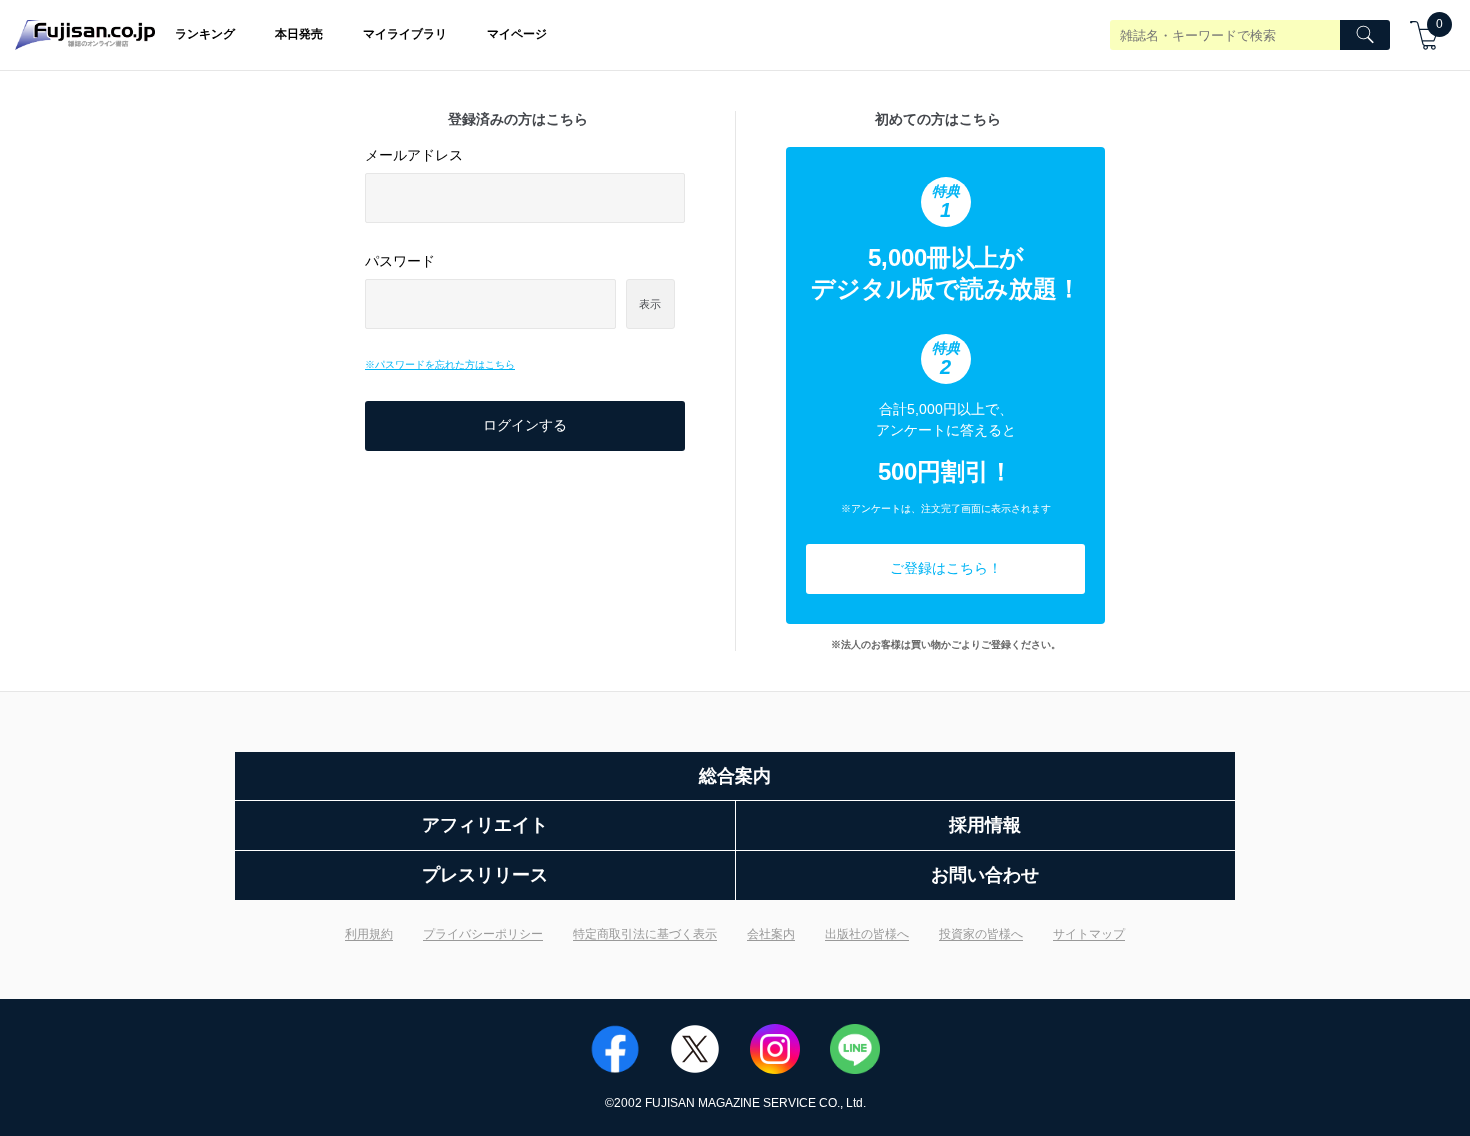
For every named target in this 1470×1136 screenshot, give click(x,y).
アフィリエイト (485, 825)
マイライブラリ (405, 34)
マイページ (517, 34)
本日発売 (299, 34)
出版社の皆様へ (867, 934)
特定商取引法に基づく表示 (645, 934)
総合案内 (735, 776)
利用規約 (369, 934)
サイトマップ (1089, 934)
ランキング (205, 34)
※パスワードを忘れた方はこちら (440, 364)
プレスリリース (485, 875)
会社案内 (771, 934)
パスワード (400, 261)
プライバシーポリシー (483, 934)
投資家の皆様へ (981, 934)
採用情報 (985, 825)
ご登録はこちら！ (946, 568)
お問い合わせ (985, 875)
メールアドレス (414, 155)
